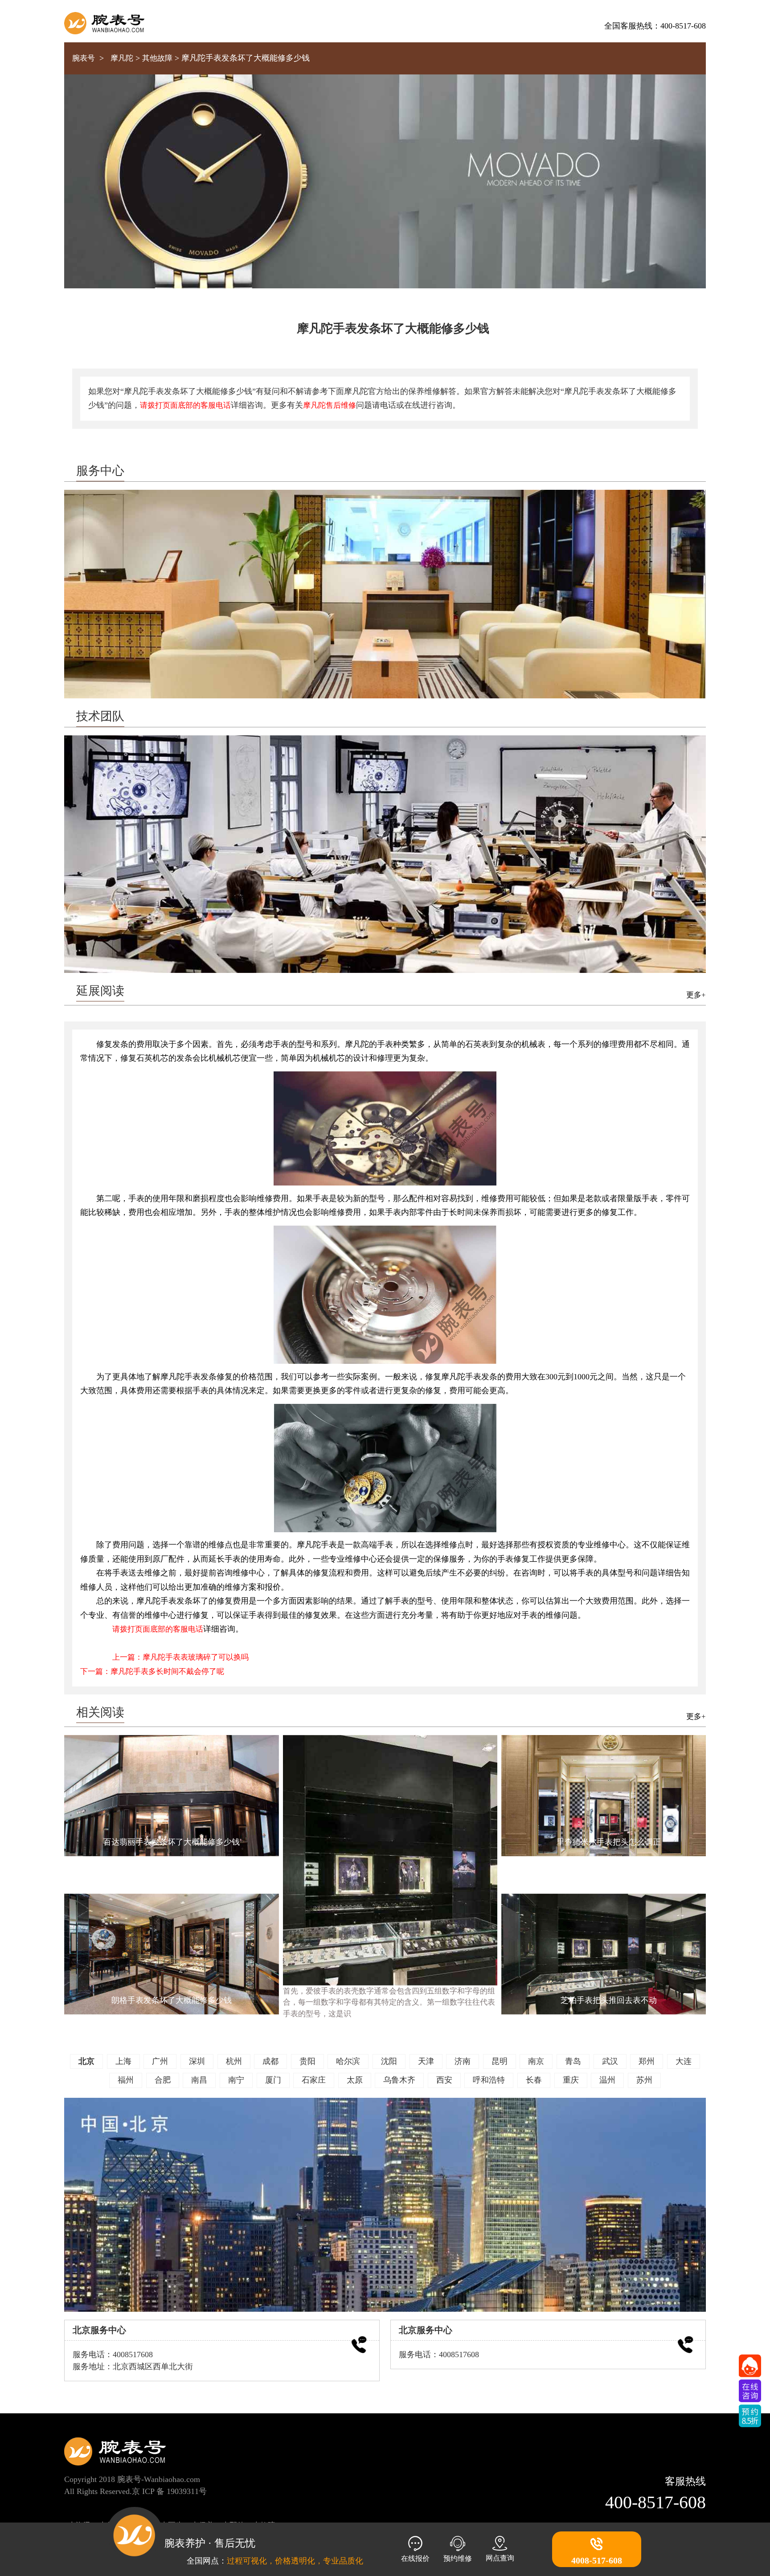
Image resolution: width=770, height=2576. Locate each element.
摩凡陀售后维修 (330, 405)
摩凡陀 (122, 58)
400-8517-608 (655, 2502)
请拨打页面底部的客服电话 (185, 405)
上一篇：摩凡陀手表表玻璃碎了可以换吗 (180, 1657)
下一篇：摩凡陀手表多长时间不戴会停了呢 (152, 1672)
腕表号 (84, 58)
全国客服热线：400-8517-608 (655, 26)
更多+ (696, 995)
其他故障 (157, 58)
